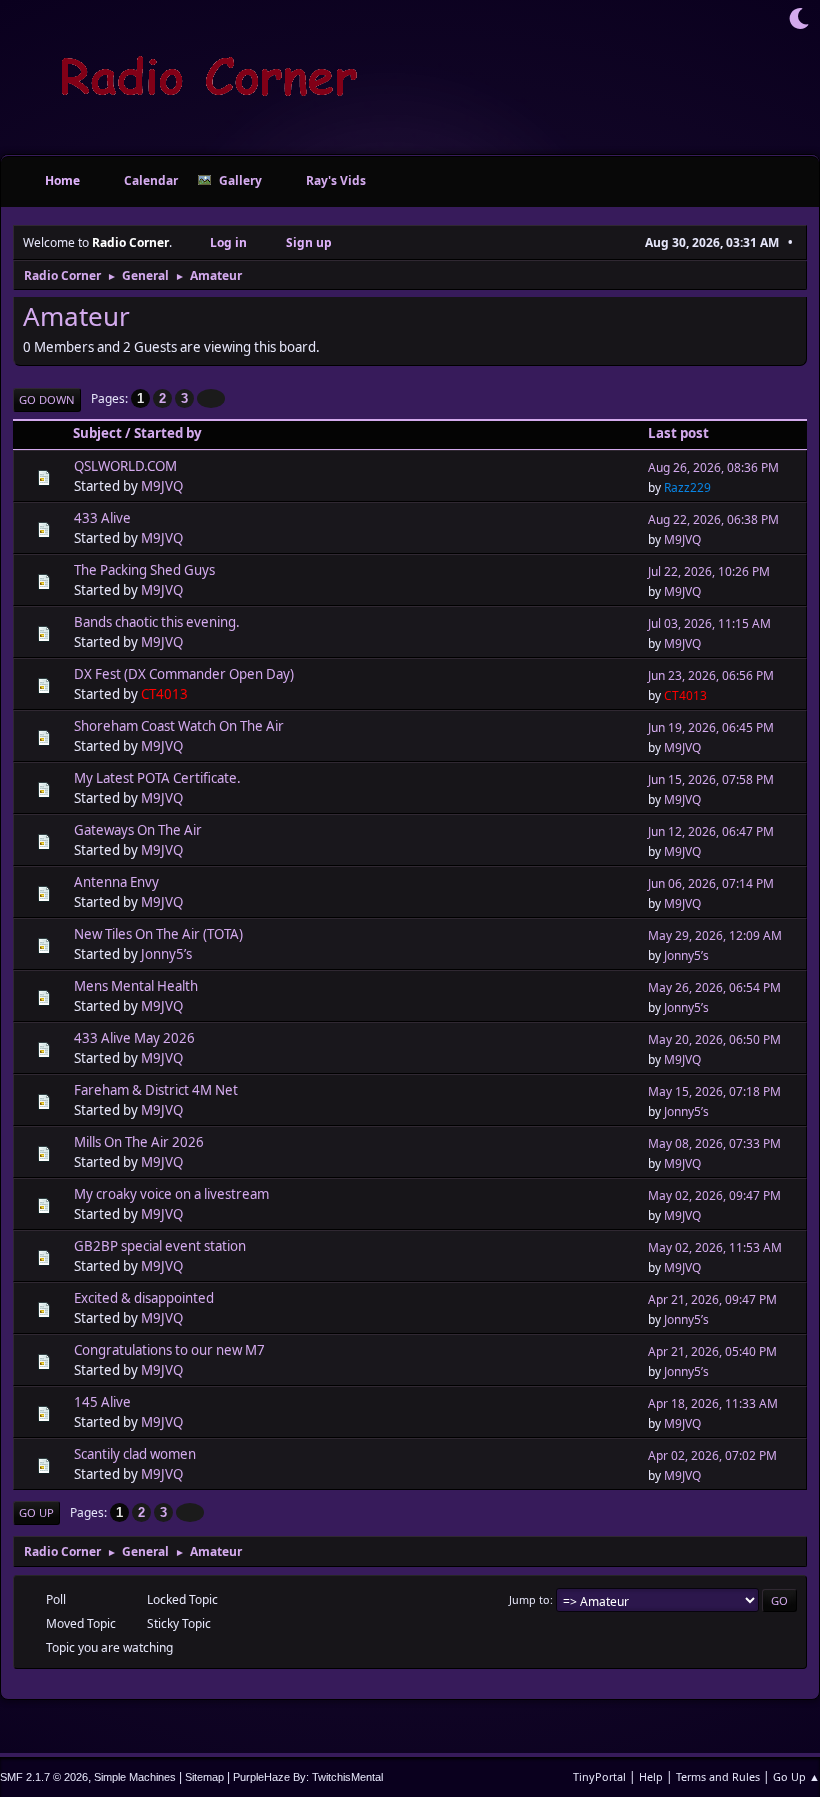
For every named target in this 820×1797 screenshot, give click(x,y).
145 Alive (102, 1402)
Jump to (529, 1599)
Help (651, 1776)
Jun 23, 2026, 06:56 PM (711, 675)
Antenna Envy (116, 882)
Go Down (47, 399)
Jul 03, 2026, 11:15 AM (709, 623)
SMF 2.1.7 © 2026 (44, 1777)
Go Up (36, 1512)
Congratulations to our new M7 (169, 1350)
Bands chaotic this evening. (157, 622)
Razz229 (687, 487)
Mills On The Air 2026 (139, 1142)
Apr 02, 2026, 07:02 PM (712, 1455)
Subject (97, 433)
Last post (678, 433)
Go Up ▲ (796, 1776)
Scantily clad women (135, 1454)
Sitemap (204, 1777)
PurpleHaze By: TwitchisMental (308, 1777)
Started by (168, 433)
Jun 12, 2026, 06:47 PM (711, 831)
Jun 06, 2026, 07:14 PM (711, 883)
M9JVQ (162, 486)
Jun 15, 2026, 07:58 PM (711, 779)
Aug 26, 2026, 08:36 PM (713, 467)
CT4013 (164, 694)
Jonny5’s (166, 954)
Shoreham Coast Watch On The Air (179, 726)
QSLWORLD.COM (125, 466)
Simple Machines (135, 1777)
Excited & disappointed (144, 1298)
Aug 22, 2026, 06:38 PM (713, 519)
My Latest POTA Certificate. (157, 778)
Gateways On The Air (138, 830)
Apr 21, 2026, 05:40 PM (712, 1351)
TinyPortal (599, 1776)
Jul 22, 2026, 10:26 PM (709, 571)
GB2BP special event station (160, 1246)
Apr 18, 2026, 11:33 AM (713, 1403)
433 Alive (102, 518)
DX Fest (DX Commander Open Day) (184, 674)
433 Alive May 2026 (134, 1038)
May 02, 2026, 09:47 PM (714, 1195)
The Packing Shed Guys (144, 570)
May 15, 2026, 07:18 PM (714, 1091)
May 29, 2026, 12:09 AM (715, 935)
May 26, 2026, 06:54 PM (714, 987)
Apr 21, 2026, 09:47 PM (712, 1299)
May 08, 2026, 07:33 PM (714, 1143)
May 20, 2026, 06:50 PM (714, 1039)
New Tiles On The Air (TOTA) (158, 934)
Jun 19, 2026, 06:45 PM (711, 727)
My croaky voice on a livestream (171, 1194)
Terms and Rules (718, 1776)
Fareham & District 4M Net (156, 1090)
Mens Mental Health (136, 986)
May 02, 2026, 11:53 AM (715, 1247)
